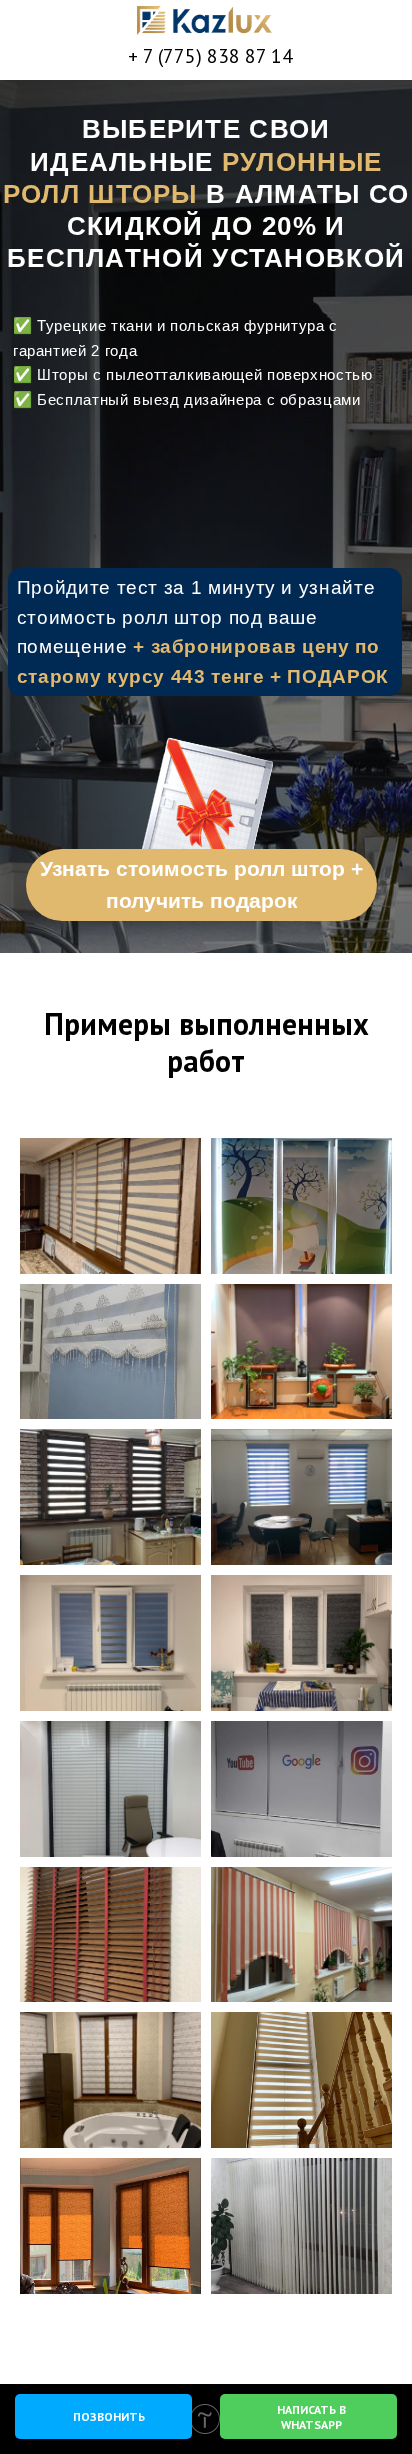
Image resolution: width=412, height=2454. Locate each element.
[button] (206, 816)
